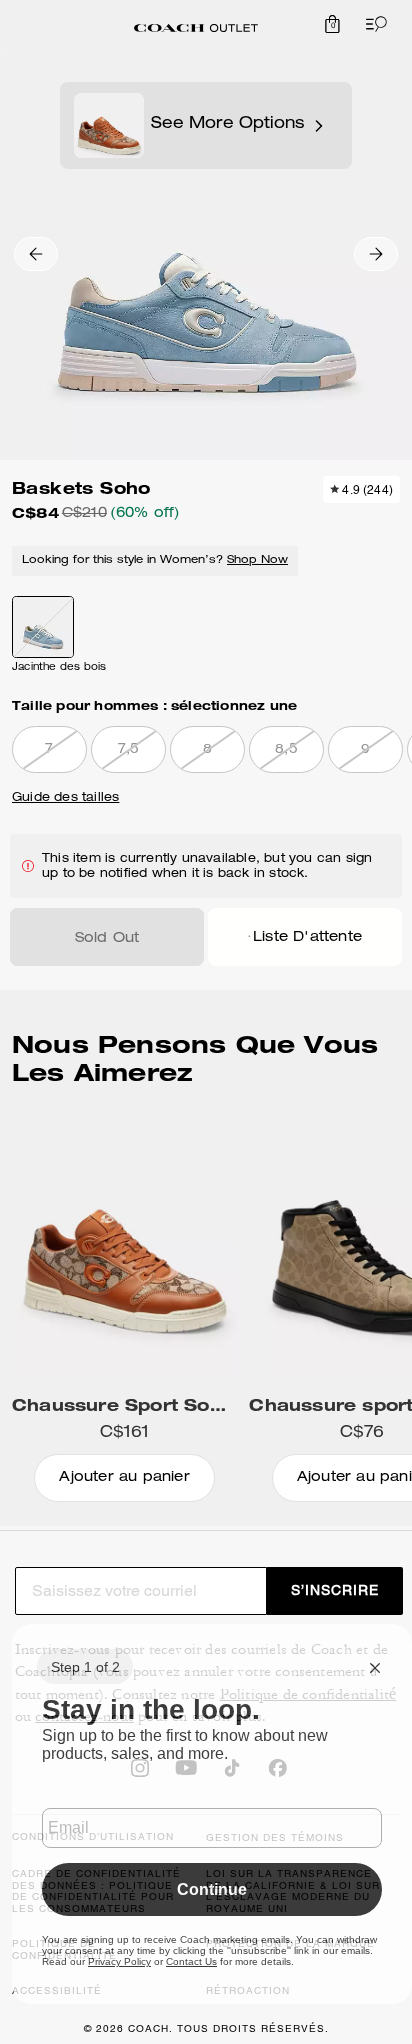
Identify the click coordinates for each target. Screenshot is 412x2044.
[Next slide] (376, 254)
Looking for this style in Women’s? (155, 560)
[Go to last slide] (36, 254)
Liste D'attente (307, 938)
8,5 (286, 750)
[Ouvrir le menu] (372, 24)
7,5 (129, 750)
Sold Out (107, 939)
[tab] (196, 28)
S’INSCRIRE (335, 1590)
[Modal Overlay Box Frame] (212, 1814)
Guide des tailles (65, 798)
